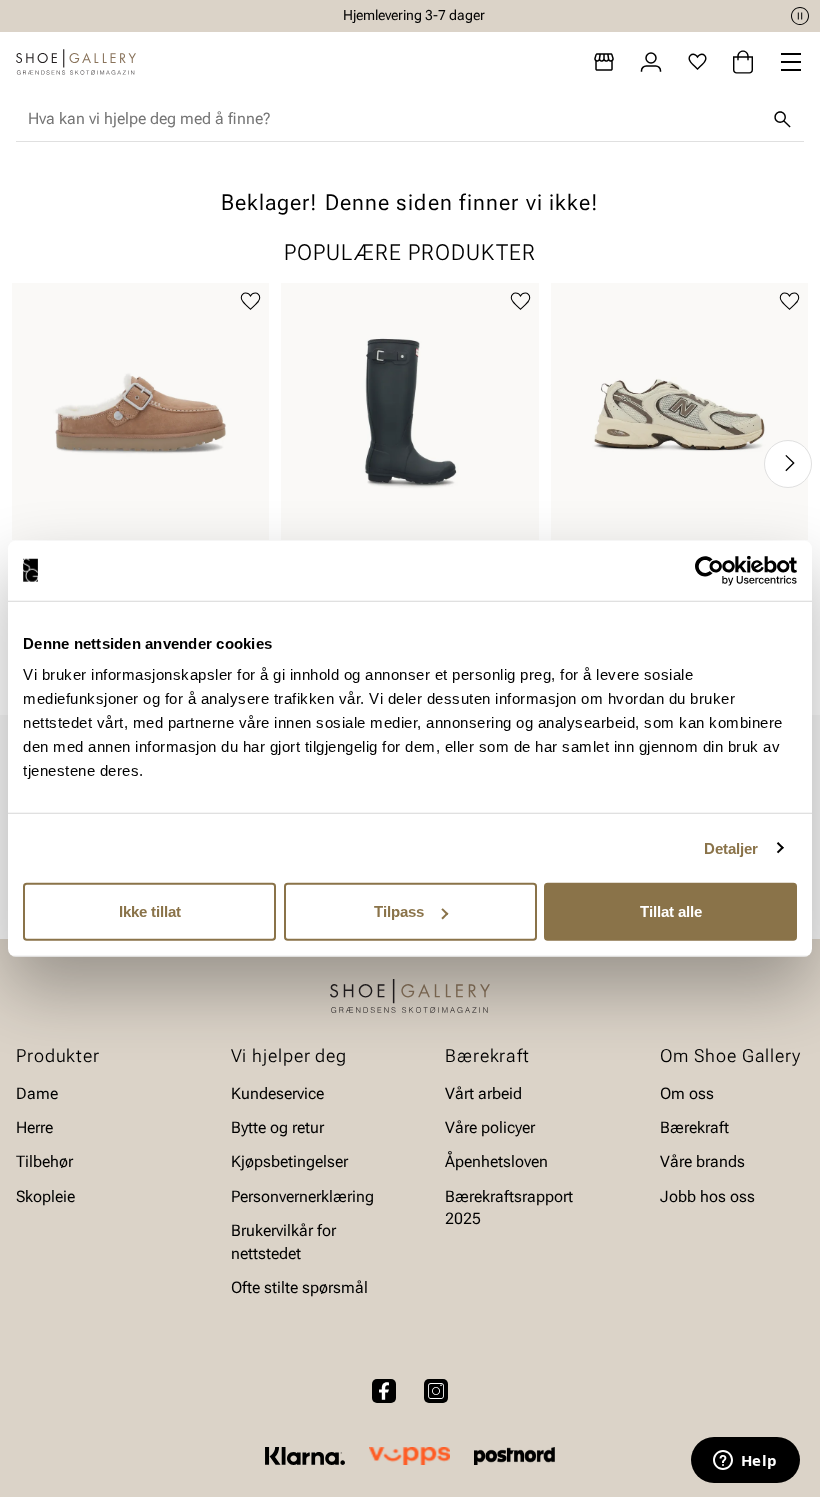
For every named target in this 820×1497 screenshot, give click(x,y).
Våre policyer (490, 1127)
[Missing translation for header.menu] (791, 62)
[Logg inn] (651, 62)
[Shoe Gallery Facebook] (384, 1391)
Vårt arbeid (483, 1093)
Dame (37, 1093)
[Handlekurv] (743, 62)
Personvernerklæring (302, 1196)
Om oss (687, 1093)
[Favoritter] (697, 62)
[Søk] (782, 119)
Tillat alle (671, 911)
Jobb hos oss (707, 1196)
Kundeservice (277, 1093)
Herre (34, 1127)
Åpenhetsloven (496, 1162)
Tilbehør (44, 1162)
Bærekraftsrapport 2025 (509, 1207)
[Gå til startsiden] (76, 62)
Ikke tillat (150, 911)
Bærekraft (694, 1127)
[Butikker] (604, 62)
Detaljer (731, 847)
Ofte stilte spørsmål (299, 1287)
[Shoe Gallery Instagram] (436, 1391)
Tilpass (399, 911)
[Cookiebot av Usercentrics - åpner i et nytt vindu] (709, 570)
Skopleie (45, 1196)
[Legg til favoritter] (250, 301)
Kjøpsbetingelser (289, 1162)
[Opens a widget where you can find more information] (745, 1462)
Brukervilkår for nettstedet (283, 1241)
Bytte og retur (277, 1127)
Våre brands (702, 1162)
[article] (140, 443)
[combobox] (394, 119)
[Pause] (800, 16)
